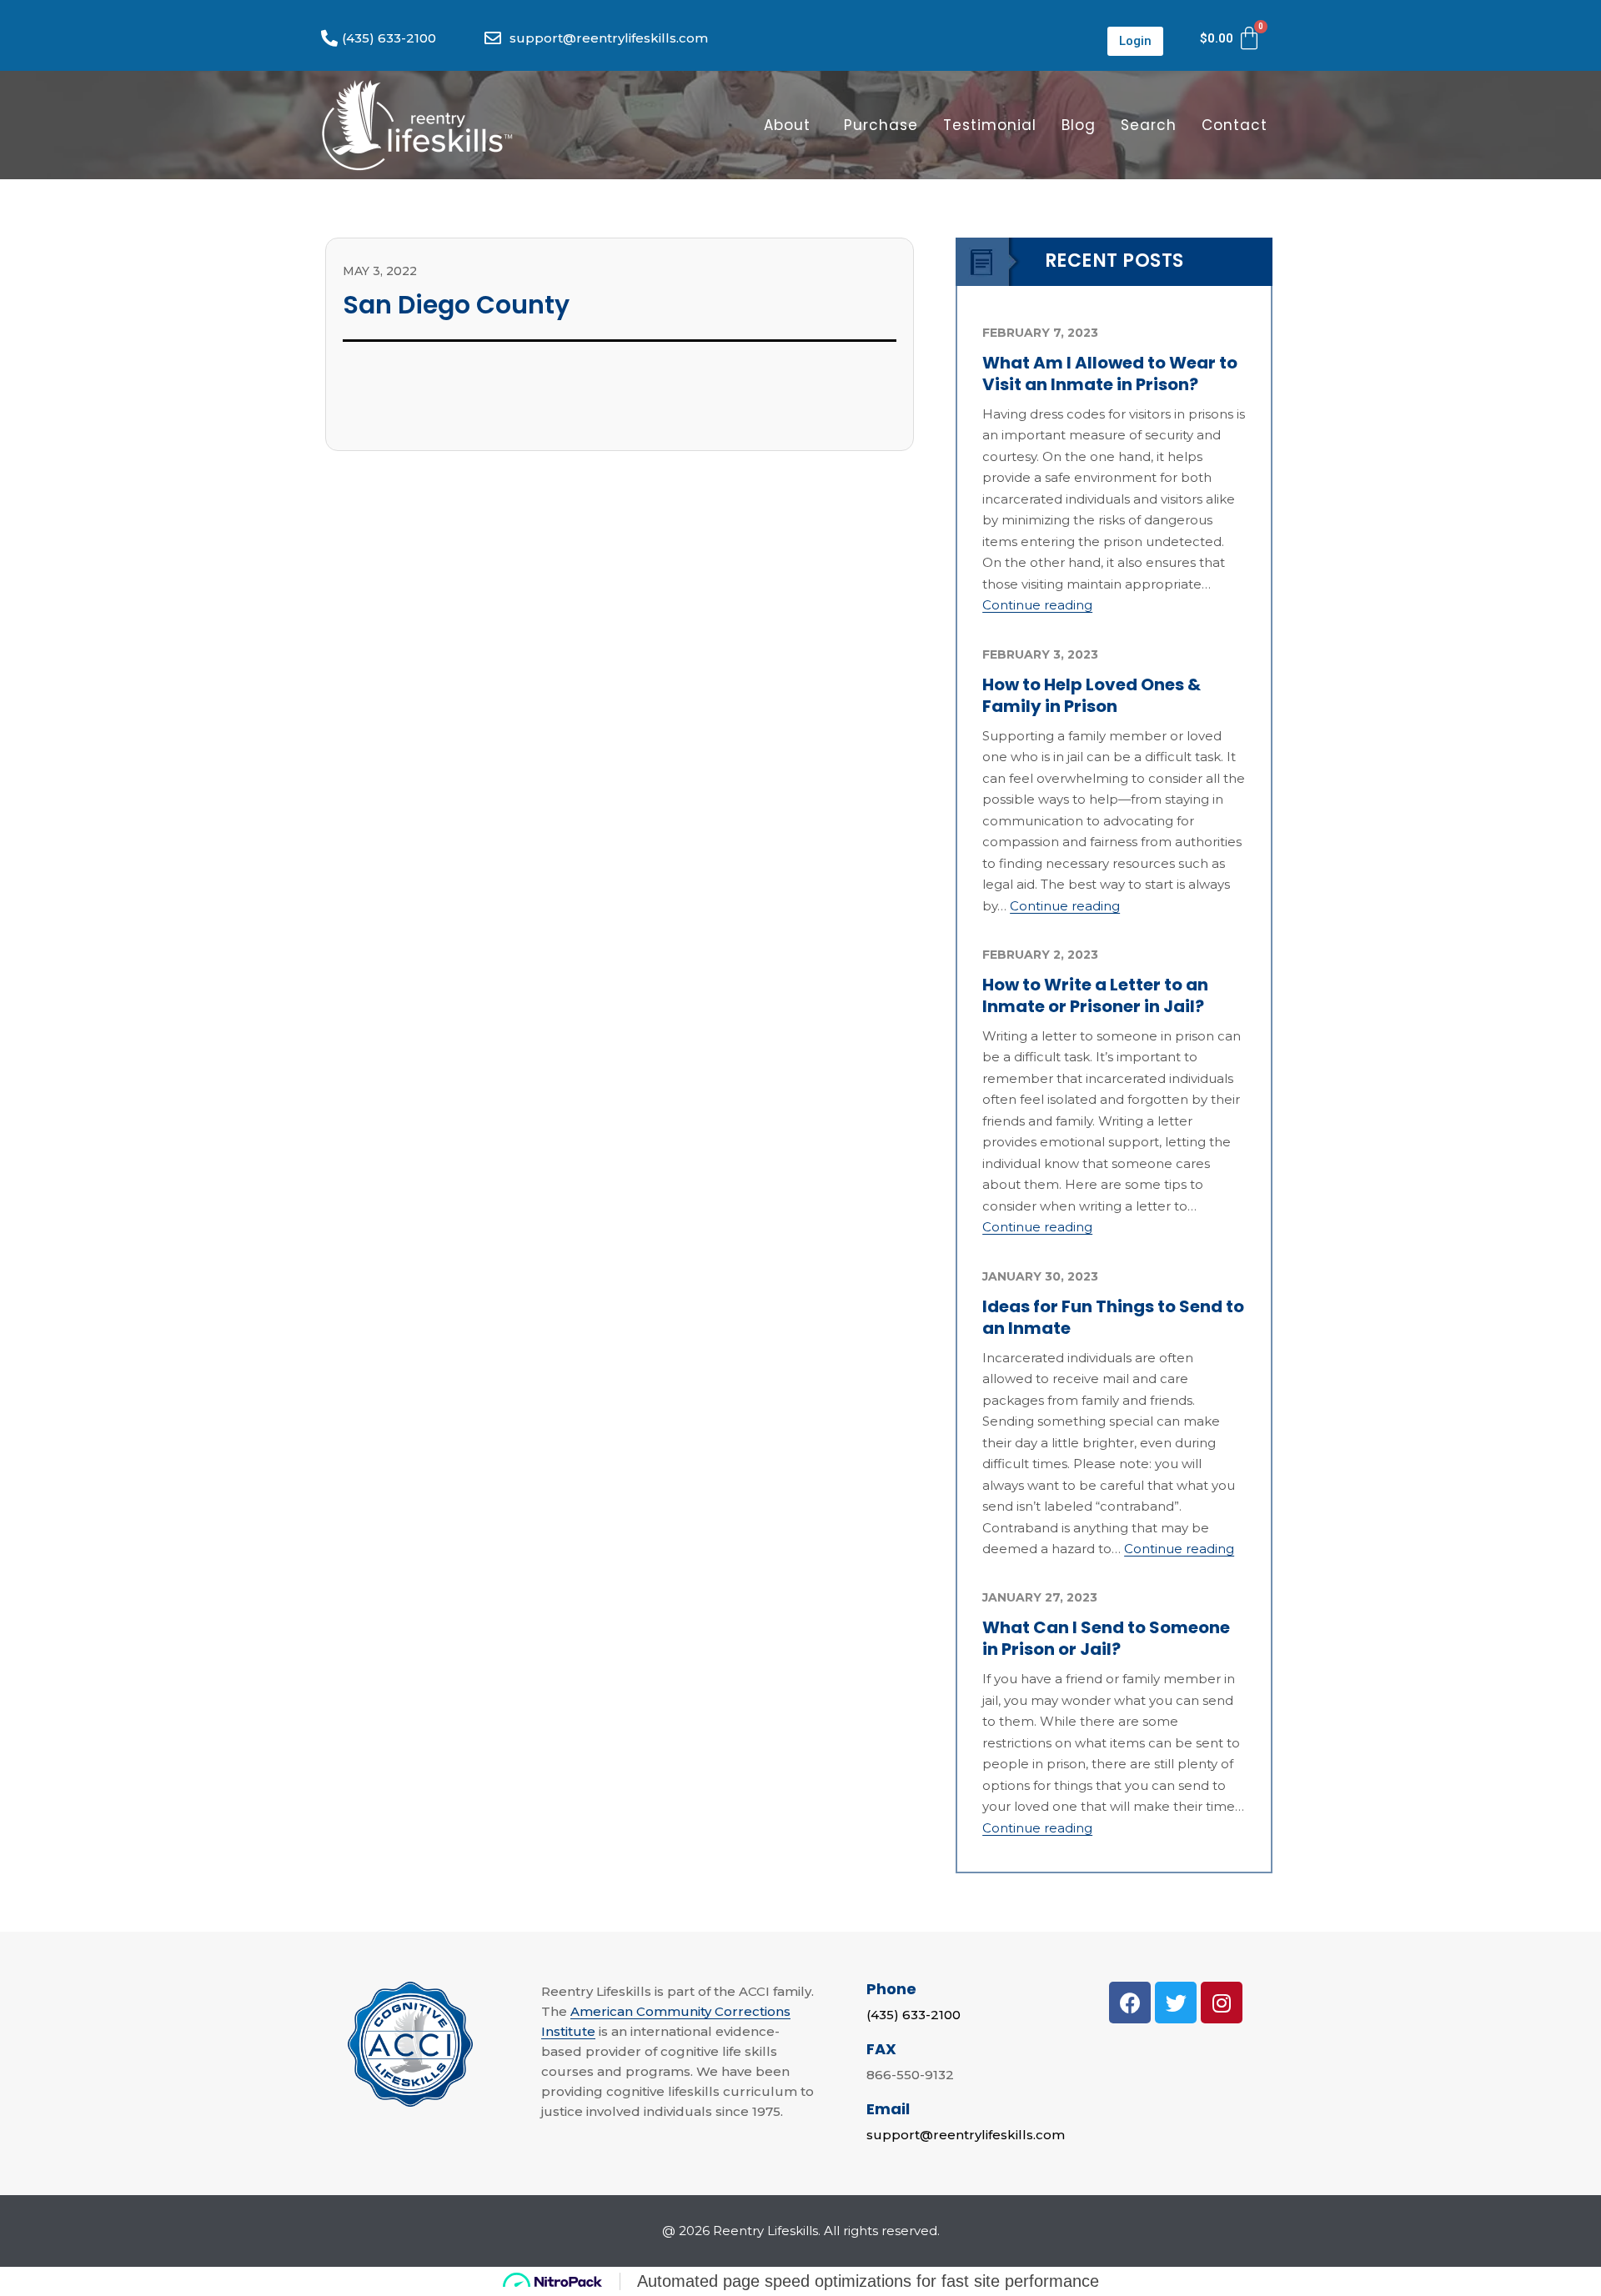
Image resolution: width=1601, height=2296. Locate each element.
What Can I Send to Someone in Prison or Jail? (1106, 1638)
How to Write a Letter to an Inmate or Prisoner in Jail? (1095, 995)
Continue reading (1037, 605)
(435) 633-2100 (913, 2015)
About (787, 125)
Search (1149, 125)
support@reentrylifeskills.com (966, 2135)
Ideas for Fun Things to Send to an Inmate (1113, 1317)
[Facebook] (1130, 2003)
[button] (1135, 41)
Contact (1235, 125)
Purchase (881, 125)
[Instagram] (1222, 2003)
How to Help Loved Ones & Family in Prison (1092, 695)
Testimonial (990, 125)
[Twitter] (1176, 2003)
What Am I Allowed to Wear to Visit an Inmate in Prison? (1110, 373)
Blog (1079, 125)
